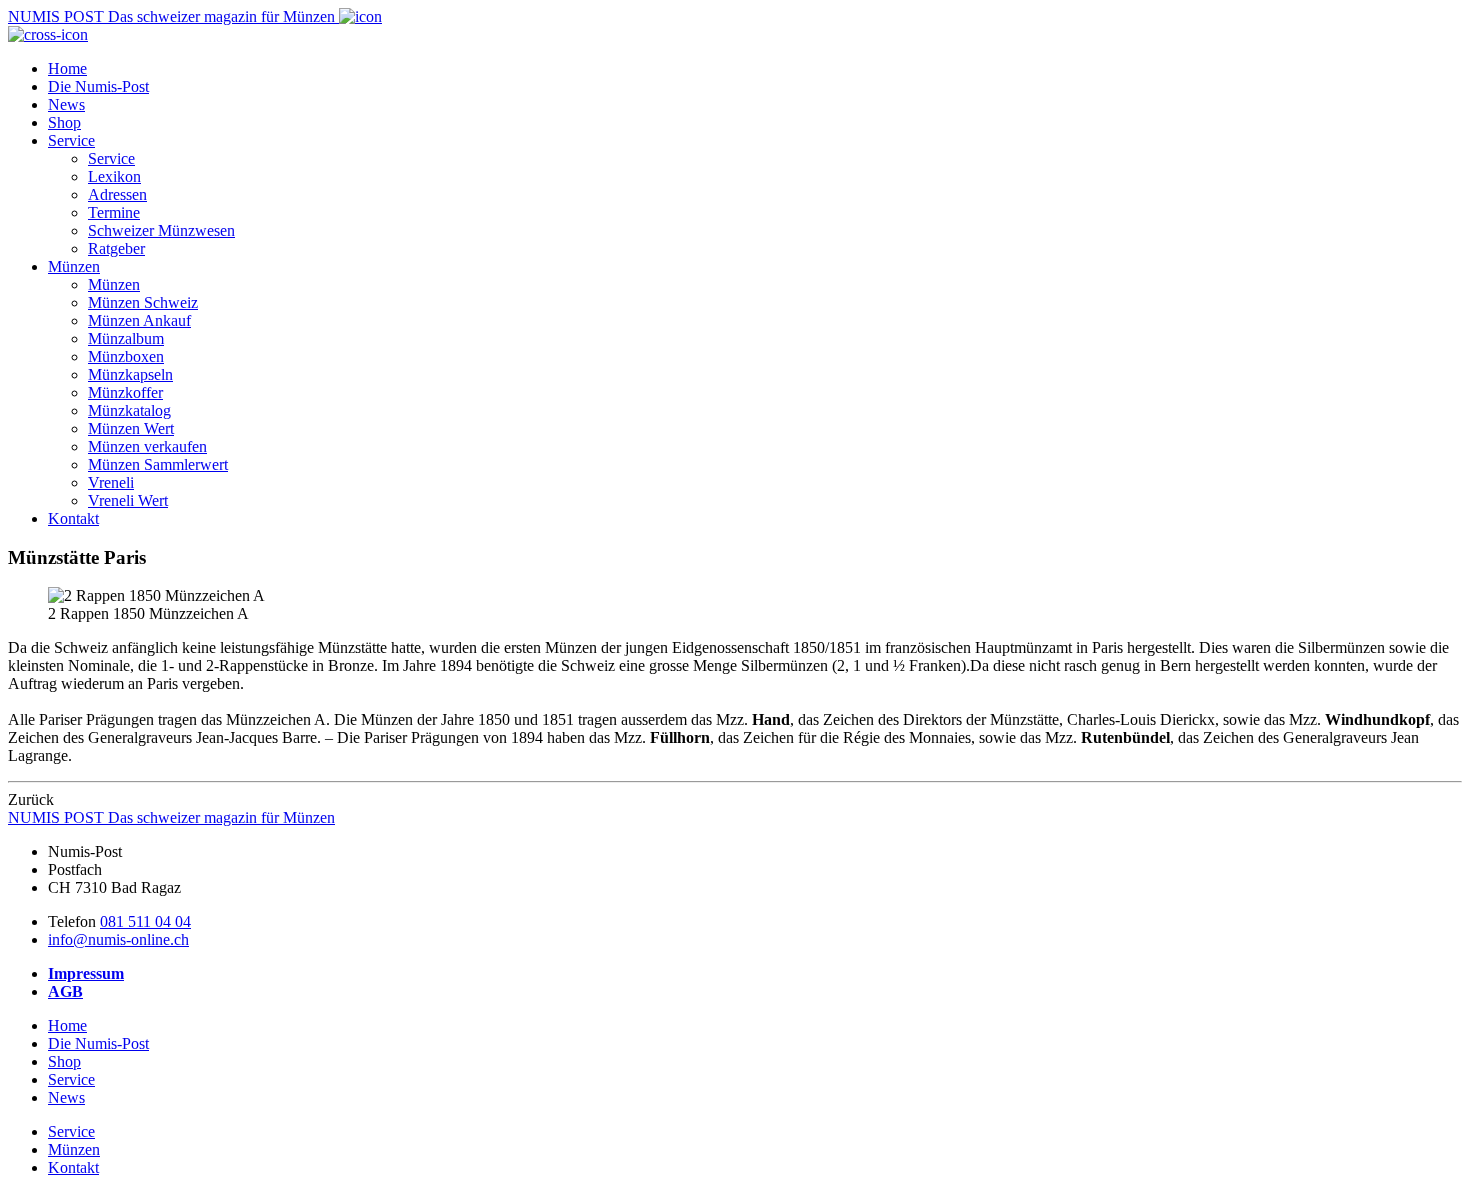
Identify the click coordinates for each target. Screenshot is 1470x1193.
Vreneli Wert (128, 500)
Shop (64, 122)
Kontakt (73, 518)
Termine (114, 212)
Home (67, 68)
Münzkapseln (130, 374)
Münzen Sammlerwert (158, 464)
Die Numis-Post (98, 86)
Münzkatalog (129, 410)
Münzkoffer (125, 392)
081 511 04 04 (145, 921)
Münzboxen (126, 356)
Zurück (31, 799)
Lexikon (114, 176)
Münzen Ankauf (139, 320)
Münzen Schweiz (143, 302)
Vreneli (111, 482)
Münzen (74, 266)
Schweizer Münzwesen (161, 230)
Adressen (117, 194)
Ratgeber (116, 248)
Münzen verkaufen (147, 446)
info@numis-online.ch (118, 939)
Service (71, 140)
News (66, 104)
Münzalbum (126, 338)
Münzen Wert (131, 428)
